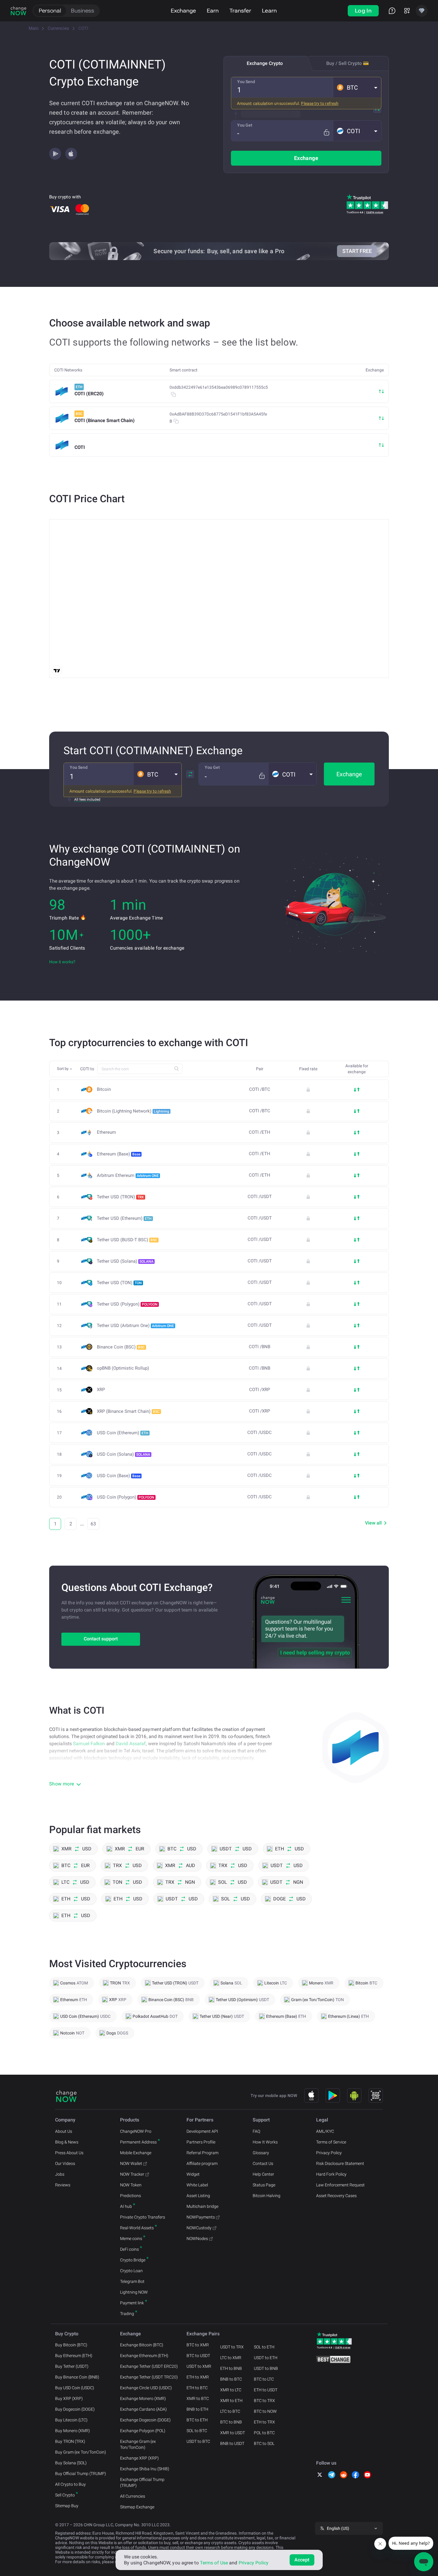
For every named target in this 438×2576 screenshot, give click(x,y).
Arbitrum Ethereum (128, 1175)
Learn (269, 11)
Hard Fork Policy (331, 2174)
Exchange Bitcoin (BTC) (142, 2345)
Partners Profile (201, 2142)
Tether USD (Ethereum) (124, 1218)
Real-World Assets (137, 2228)
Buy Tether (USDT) (72, 2366)
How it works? (62, 962)
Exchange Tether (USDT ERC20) (149, 2366)
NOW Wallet (131, 2163)
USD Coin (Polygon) (126, 1497)
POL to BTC (264, 2433)
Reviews (63, 2185)
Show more (62, 1784)
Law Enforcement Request (340, 2185)
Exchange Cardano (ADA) (143, 2409)
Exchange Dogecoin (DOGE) (145, 2420)
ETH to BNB (231, 2368)
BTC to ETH (197, 2420)
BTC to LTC (264, 2379)
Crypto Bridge (133, 2260)
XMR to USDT (233, 2433)
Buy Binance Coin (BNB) (77, 2377)
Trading (127, 2314)
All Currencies (133, 2496)
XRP (101, 1390)
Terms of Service (331, 2142)
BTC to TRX (264, 2401)
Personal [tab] (50, 11)
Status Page (264, 2185)
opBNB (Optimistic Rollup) (123, 1368)
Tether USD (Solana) (125, 1261)
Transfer (240, 11)
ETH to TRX (264, 2422)
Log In (363, 11)
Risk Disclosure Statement (340, 2163)
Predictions (131, 2196)
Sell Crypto (65, 2495)
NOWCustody (199, 2228)
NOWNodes (197, 2239)
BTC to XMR (198, 2345)
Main (34, 28)
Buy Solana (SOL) (71, 2463)
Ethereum (106, 1132)
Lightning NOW (134, 2292)
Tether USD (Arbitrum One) (135, 1326)
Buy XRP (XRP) (69, 2398)
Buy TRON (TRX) (70, 2441)
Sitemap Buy (67, 2506)
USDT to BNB (266, 2368)
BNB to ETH (197, 2409)
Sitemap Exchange (137, 2507)
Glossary (261, 2153)
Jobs (60, 2174)
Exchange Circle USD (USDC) (146, 2388)
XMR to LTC (231, 2390)
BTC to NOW (265, 2411)
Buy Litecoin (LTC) (71, 2420)
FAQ (256, 2131)
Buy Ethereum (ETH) (74, 2356)
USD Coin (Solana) (124, 1454)
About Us (64, 2131)
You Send (246, 82)
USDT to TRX (232, 2347)
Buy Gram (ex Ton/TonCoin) (81, 2452)
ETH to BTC (197, 2388)
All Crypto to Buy (70, 2484)
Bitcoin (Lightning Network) (133, 1111)
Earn (213, 11)
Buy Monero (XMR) (73, 2431)
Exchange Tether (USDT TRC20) (149, 2377)
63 (93, 1524)
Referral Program (202, 2153)
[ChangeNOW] (18, 11)
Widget (193, 2174)
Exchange (183, 11)
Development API (202, 2131)
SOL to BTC (197, 2431)
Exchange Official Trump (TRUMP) (142, 2482)
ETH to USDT (266, 2390)
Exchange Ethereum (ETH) (144, 2356)
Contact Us (263, 2163)
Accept (302, 2560)
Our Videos (65, 2163)
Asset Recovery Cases (336, 2196)
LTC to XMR (231, 2358)
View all (373, 1523)
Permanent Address (138, 2142)
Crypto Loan (131, 2271)
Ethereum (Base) (119, 1154)
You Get (245, 125)
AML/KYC (325, 2131)
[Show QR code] (376, 2096)
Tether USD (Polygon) (127, 1304)
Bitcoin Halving (267, 2196)
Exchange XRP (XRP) (139, 2458)
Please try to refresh (320, 103)
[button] (357, 87)
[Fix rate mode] (326, 132)
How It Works (265, 2142)
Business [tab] (83, 11)
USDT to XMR (199, 2366)
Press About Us (69, 2153)
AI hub (126, 2206)
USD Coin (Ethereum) (123, 1433)
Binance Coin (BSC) (121, 1347)
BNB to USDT (232, 2443)
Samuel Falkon (89, 1744)
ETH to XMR (198, 2377)
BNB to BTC (231, 2379)
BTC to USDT (198, 2356)
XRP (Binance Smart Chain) (128, 1411)
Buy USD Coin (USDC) (75, 2388)
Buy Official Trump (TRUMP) (81, 2474)
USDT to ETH (266, 2358)
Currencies (58, 28)
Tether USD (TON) (119, 1283)
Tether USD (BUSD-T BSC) (127, 1240)
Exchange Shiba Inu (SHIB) (145, 2469)
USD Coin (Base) (119, 1476)
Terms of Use (214, 2563)
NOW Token (131, 2185)
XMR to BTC (198, 2398)
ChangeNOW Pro (136, 2131)
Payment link (132, 2303)
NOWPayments (201, 2217)
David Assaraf (131, 1744)
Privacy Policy (329, 2153)
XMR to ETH (231, 2401)
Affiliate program (202, 2163)
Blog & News (67, 2142)
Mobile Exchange (136, 2153)
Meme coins (131, 2239)
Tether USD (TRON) (120, 1197)
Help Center (263, 2174)
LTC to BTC (230, 2411)
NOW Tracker (132, 2174)
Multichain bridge (202, 2206)
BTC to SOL (264, 2443)
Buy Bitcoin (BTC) (71, 2345)
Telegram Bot (132, 2281)
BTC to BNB (231, 2422)
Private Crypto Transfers (143, 2217)
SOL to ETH (264, 2347)
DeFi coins (129, 2249)
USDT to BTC (198, 2441)
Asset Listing (198, 2196)
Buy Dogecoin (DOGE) (75, 2409)
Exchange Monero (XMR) (143, 2398)
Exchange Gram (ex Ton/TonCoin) (138, 2444)
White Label (197, 2185)
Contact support (101, 1639)
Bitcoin (104, 1089)
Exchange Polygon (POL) (143, 2431)
